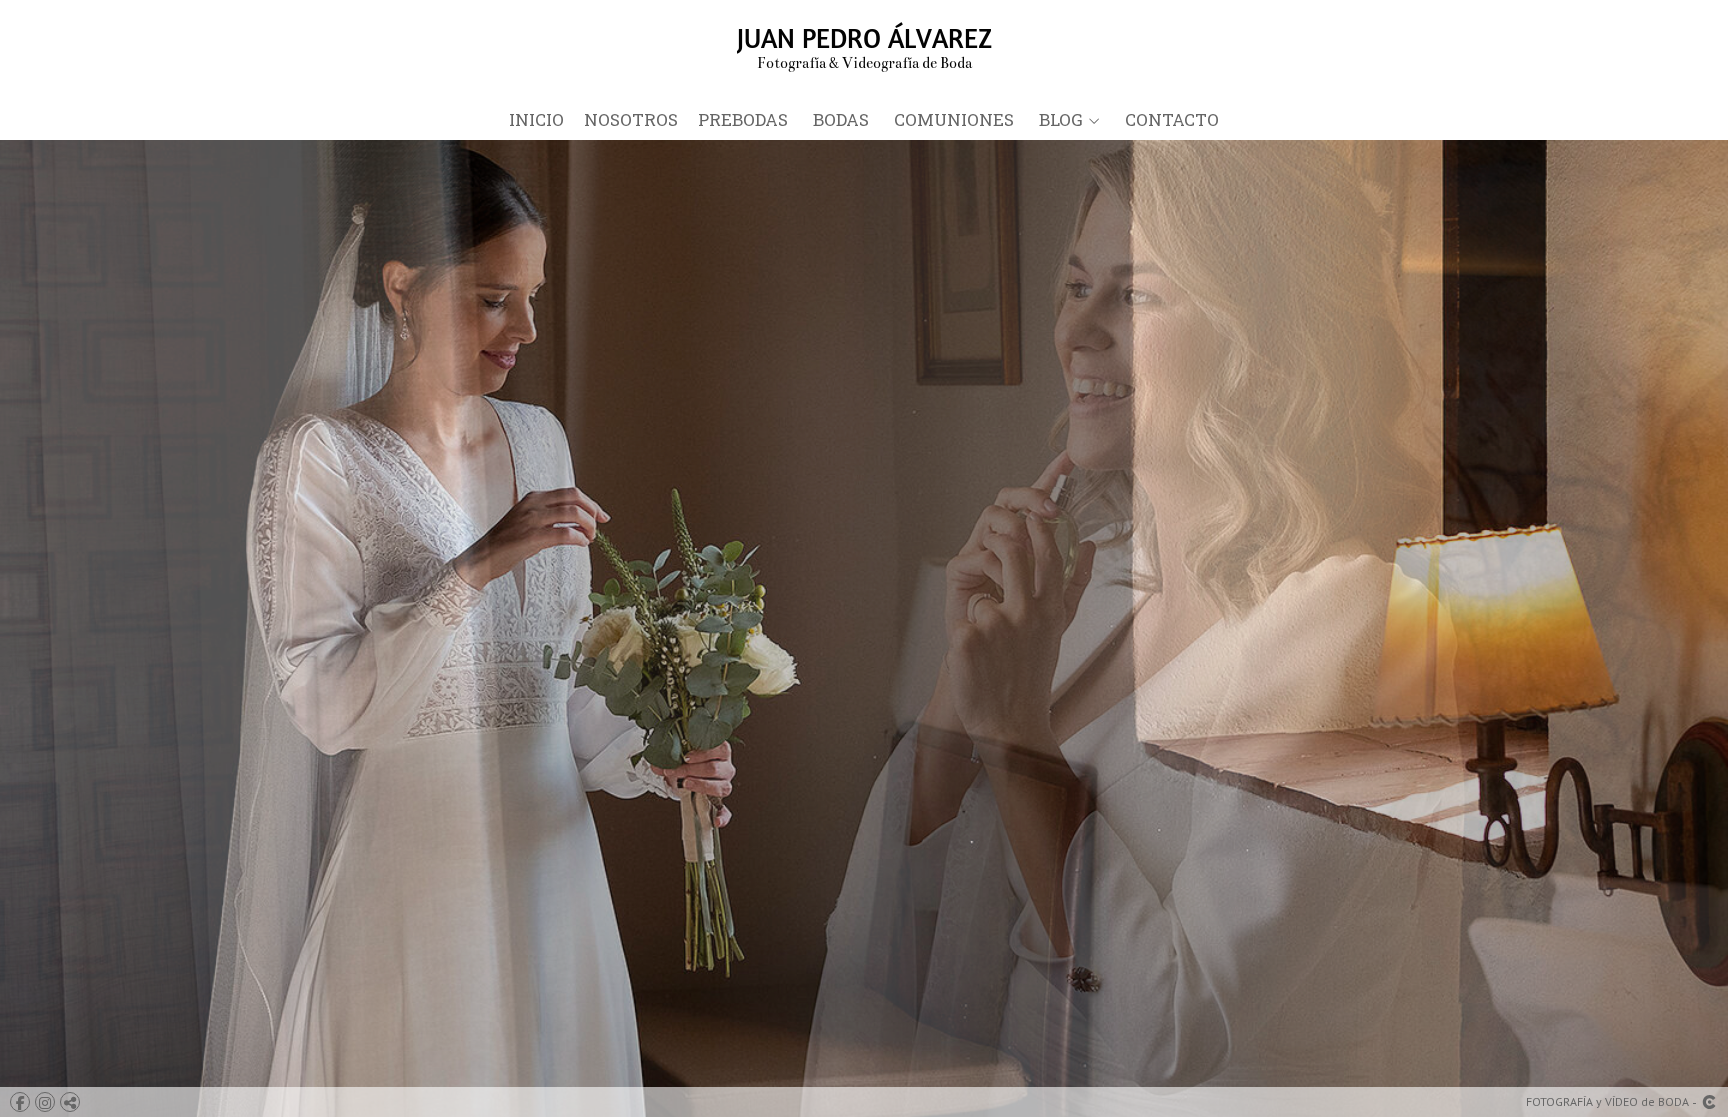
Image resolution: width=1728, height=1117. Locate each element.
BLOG (1061, 120)
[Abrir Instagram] (45, 1102)
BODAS (841, 120)
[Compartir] (70, 1102)
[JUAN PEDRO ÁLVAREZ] (864, 47)
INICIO (536, 120)
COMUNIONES (954, 120)
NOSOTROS (631, 120)
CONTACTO (1172, 120)
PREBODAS (743, 120)
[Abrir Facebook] (20, 1102)
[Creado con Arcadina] (1709, 1102)
